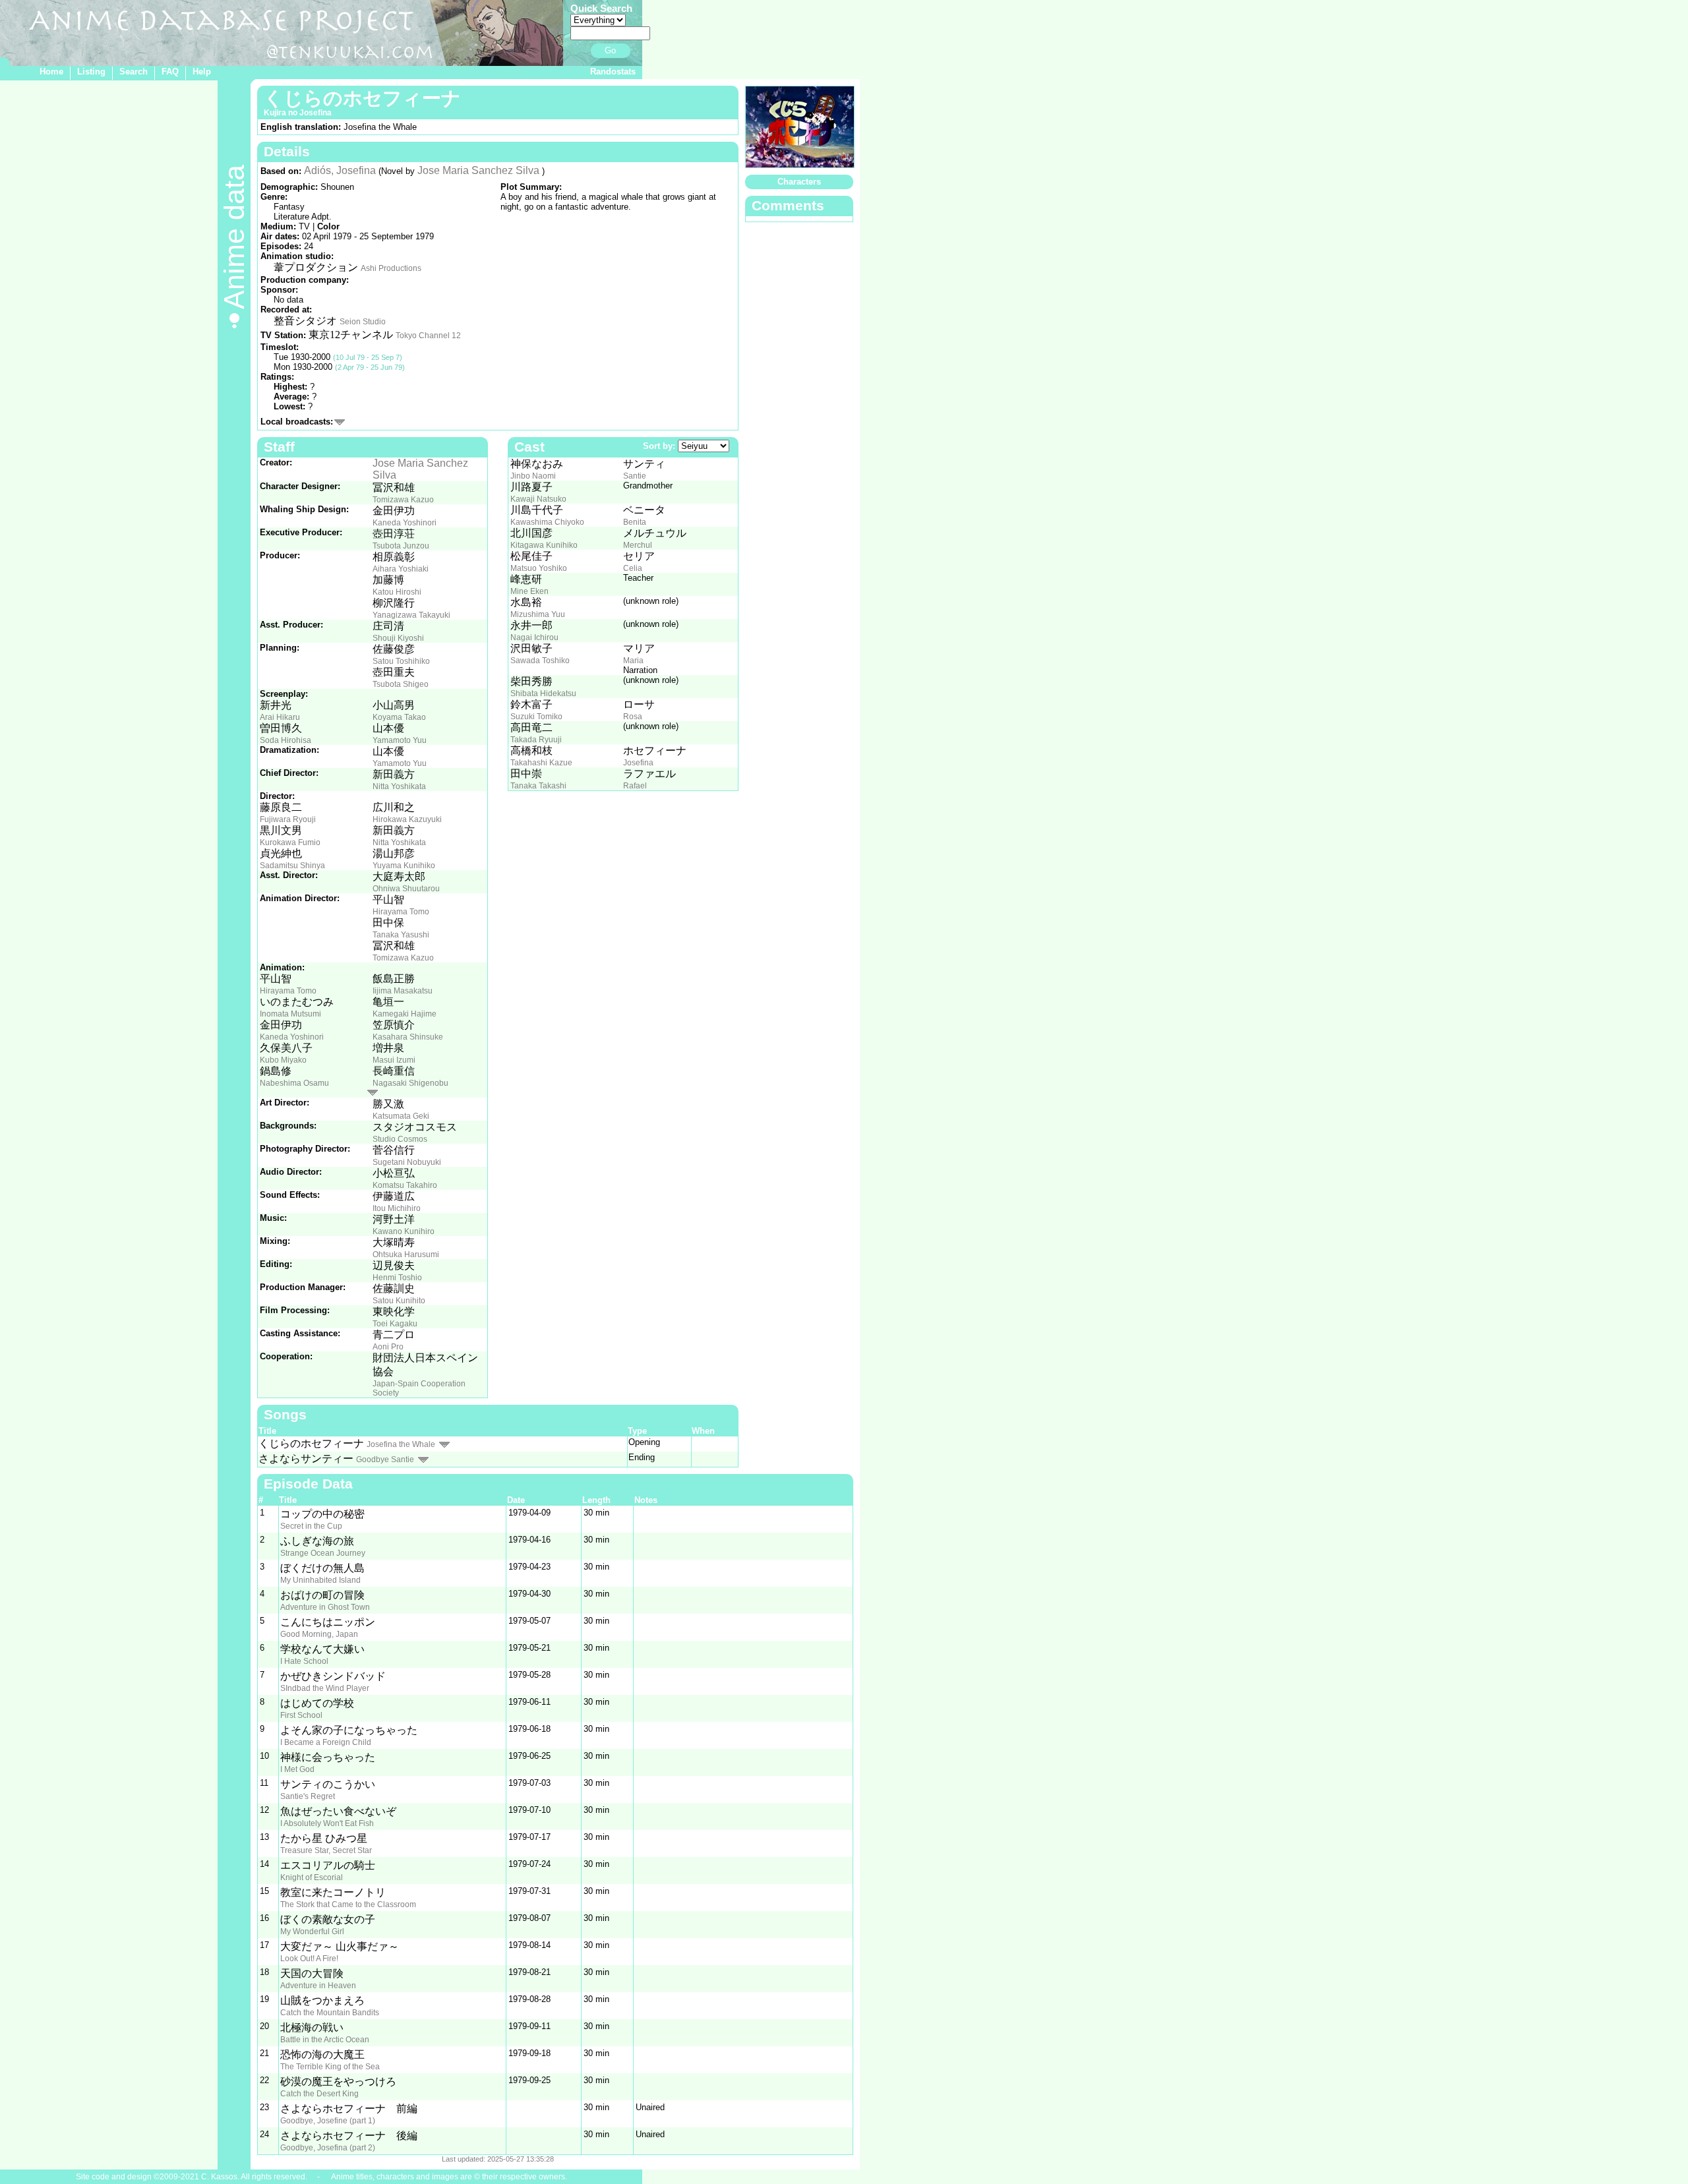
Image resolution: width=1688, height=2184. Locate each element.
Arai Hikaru (280, 717)
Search (134, 72)
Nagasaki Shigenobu (410, 1083)
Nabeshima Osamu (294, 1083)
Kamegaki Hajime (405, 1014)
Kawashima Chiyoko (547, 522)
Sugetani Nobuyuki (407, 1162)
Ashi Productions (391, 268)
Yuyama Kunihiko (404, 866)
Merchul (638, 545)
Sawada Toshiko (540, 661)
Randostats (613, 72)
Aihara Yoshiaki (401, 569)
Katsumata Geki (401, 1116)
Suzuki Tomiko (536, 717)
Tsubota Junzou (401, 546)
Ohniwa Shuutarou (406, 889)
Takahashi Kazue (541, 763)
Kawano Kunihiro (404, 1231)
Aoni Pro (388, 1347)
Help (202, 72)
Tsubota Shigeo (401, 684)
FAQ (170, 72)
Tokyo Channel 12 (428, 336)
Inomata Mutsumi (290, 1014)
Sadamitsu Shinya (292, 866)
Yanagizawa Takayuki (411, 615)
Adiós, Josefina (340, 170)
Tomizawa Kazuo (403, 500)
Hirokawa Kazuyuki (407, 819)
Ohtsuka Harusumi (406, 1254)
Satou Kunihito (399, 1301)
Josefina (638, 763)
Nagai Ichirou (534, 637)
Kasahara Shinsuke (408, 1037)
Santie (635, 476)
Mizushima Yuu (538, 614)
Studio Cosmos (400, 1139)
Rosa (633, 717)
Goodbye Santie (385, 1460)
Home (51, 72)
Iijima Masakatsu (403, 991)
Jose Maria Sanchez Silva (478, 170)
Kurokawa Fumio (290, 842)
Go (610, 50)
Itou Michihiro (397, 1208)
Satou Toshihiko (401, 661)
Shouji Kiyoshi (398, 638)
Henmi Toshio (397, 1278)
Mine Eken (529, 591)
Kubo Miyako (283, 1060)
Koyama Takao (399, 717)
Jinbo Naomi (533, 476)
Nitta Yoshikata (399, 786)
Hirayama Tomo (401, 912)
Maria (633, 661)
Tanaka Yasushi (401, 935)
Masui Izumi (394, 1060)
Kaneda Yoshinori (405, 523)
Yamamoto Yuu (400, 740)
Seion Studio (363, 322)
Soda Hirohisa (286, 740)
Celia (633, 568)
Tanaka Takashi (538, 786)
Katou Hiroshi (397, 592)
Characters (799, 182)
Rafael (635, 786)
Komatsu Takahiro (405, 1185)
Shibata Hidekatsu (543, 694)
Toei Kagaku (395, 1324)
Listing (91, 72)
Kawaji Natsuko (538, 499)
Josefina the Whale (401, 1444)
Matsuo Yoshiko (539, 568)
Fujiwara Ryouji (288, 819)
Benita (635, 522)
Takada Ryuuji (536, 740)
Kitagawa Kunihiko (544, 545)
